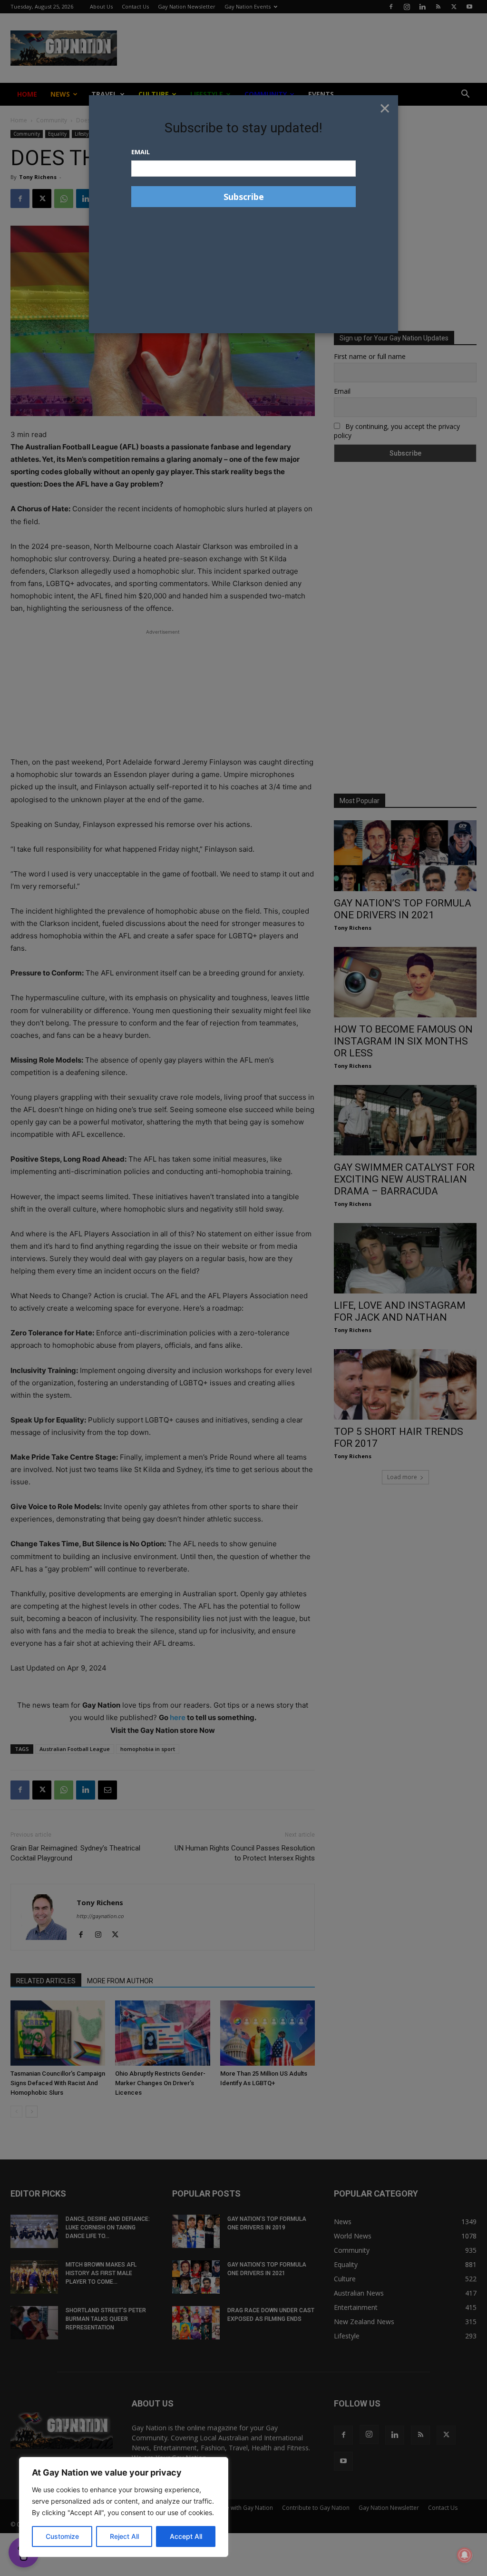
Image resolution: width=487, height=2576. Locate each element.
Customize (62, 2536)
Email (141, 152)
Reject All (124, 2536)
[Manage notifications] (465, 2555)
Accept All (186, 2536)
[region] (124, 2507)
